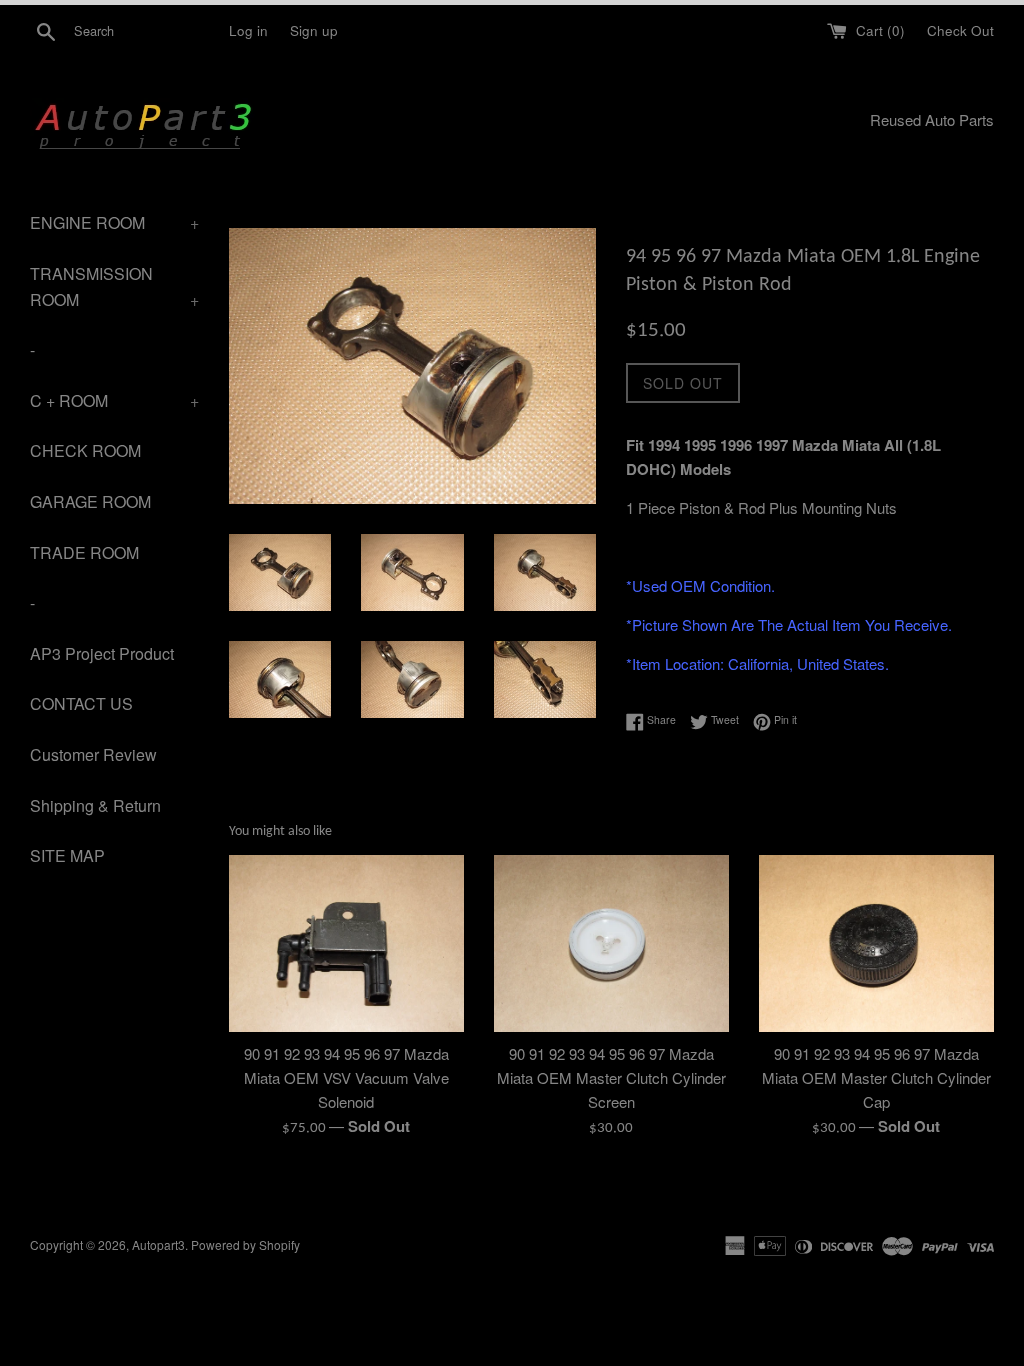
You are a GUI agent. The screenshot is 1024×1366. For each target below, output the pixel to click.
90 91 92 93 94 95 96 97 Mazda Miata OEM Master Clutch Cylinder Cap (876, 1077)
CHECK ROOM (85, 450)
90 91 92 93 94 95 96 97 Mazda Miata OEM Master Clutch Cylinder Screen (611, 1077)
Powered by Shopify (245, 1244)
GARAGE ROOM (90, 501)
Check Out (960, 30)
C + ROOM (114, 400)
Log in (248, 30)
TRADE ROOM (84, 552)
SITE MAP (67, 855)
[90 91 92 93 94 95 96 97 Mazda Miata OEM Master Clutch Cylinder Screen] (611, 943)
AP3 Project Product (102, 653)
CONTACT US (81, 703)
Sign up (314, 30)
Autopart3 (158, 1244)
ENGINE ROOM (114, 222)
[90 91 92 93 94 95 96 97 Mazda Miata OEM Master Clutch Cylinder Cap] (876, 943)
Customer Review (93, 754)
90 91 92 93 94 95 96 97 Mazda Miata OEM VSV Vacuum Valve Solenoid (346, 1077)
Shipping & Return (95, 805)
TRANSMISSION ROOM (114, 286)
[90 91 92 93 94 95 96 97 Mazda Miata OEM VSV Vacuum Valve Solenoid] (346, 943)
